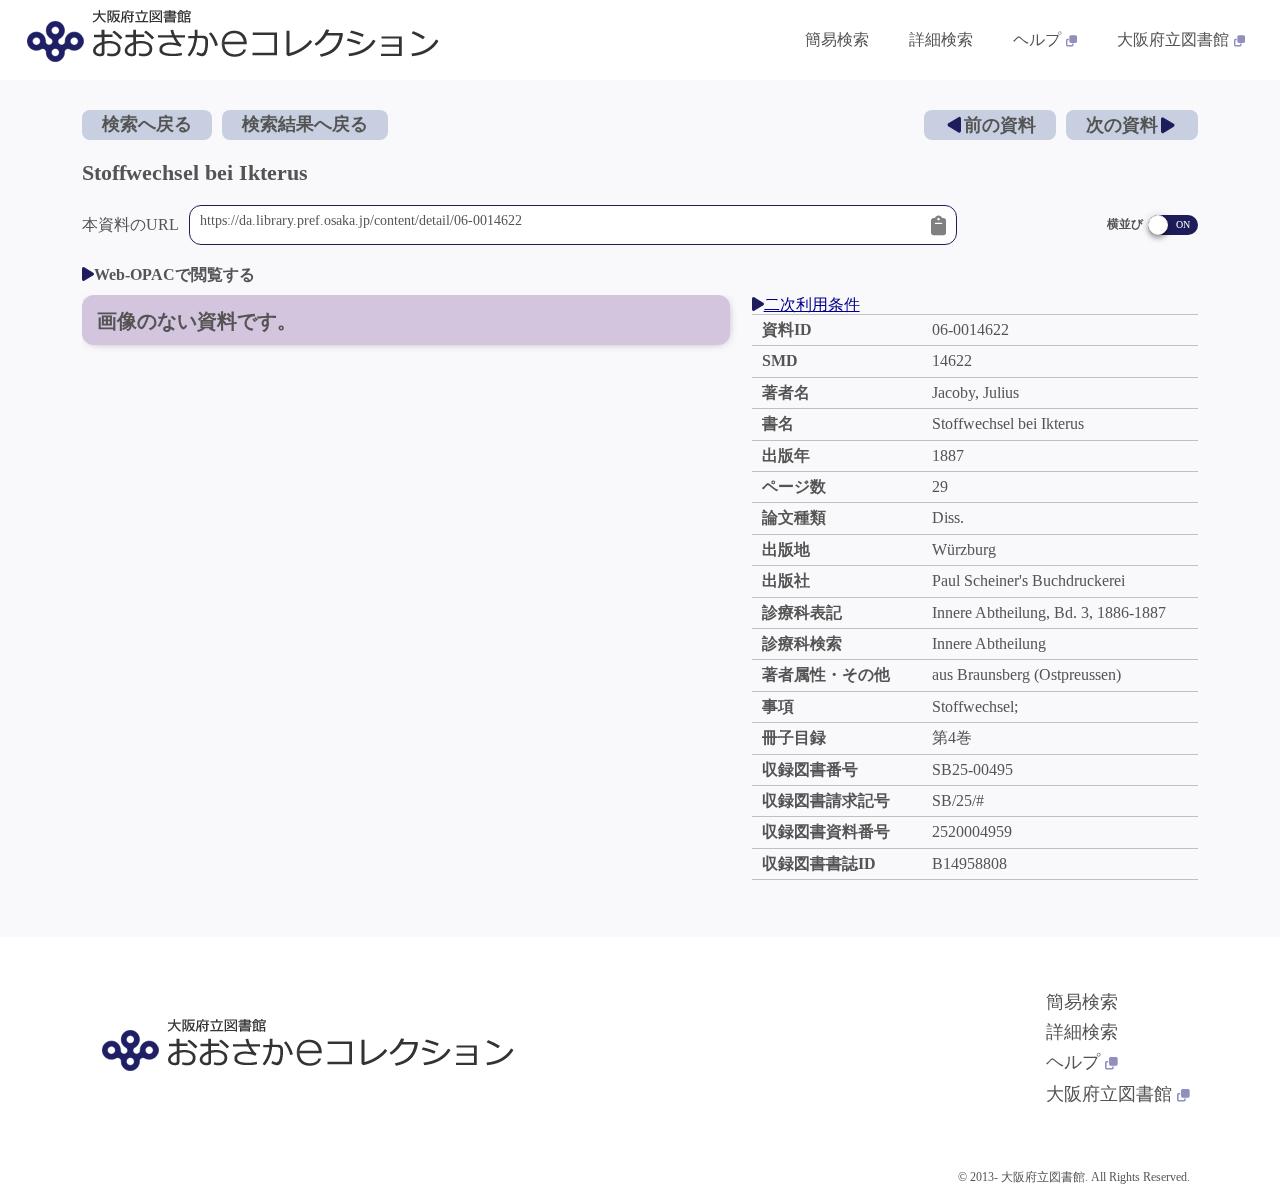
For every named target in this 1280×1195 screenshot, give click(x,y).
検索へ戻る (147, 124)
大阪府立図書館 (1173, 39)
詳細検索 (941, 39)
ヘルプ (1037, 39)
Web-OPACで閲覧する (174, 274)
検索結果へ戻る (305, 124)
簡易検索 (837, 39)
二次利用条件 (812, 304)
